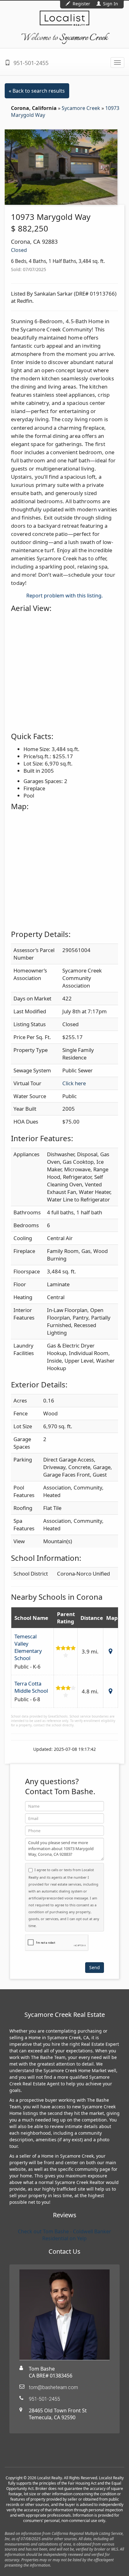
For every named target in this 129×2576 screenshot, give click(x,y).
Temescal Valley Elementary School (28, 1647)
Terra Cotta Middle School (31, 1687)
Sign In (110, 4)
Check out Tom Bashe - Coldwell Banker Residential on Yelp (64, 2235)
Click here (74, 1083)
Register (81, 4)
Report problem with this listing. (64, 596)
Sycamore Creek (82, 108)
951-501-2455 (30, 63)
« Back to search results (37, 91)
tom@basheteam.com (53, 2387)
